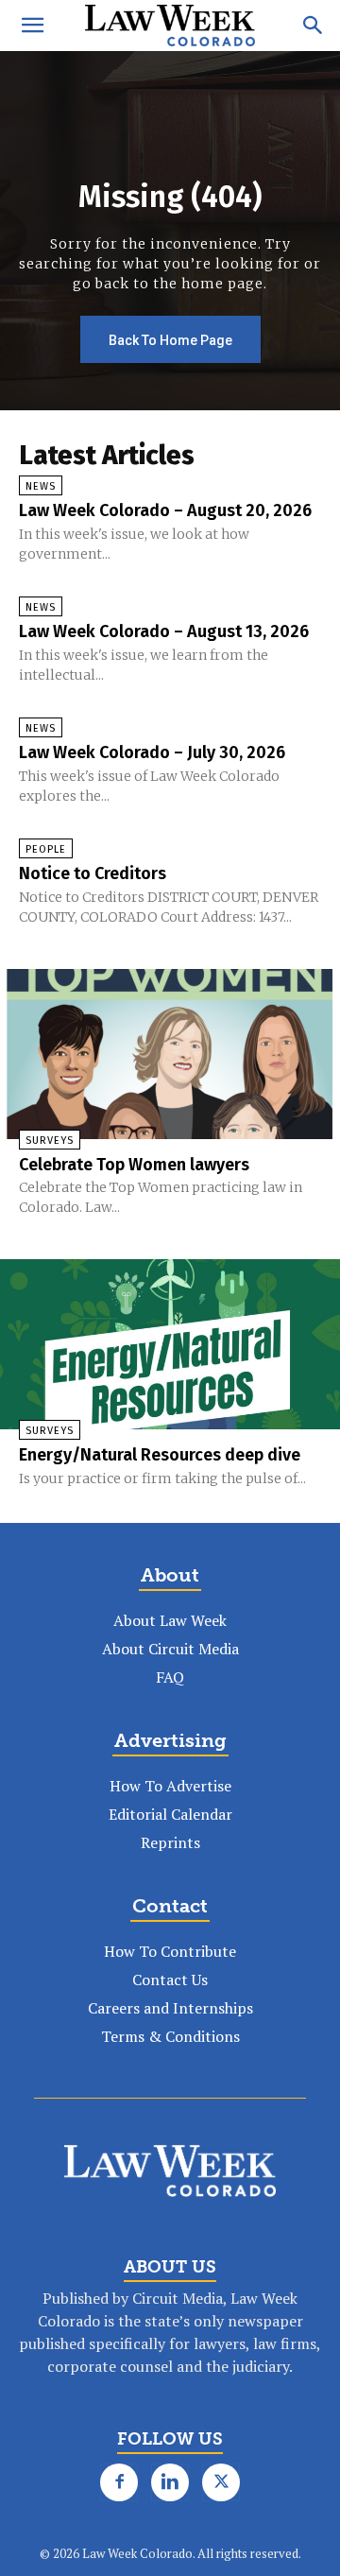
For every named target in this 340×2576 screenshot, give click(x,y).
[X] (221, 2482)
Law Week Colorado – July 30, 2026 (152, 752)
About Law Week (170, 1620)
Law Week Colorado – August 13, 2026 (164, 631)
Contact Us (170, 1980)
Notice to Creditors (93, 873)
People (46, 849)
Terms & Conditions (170, 2036)
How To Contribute (170, 1951)
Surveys (50, 1141)
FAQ (170, 1677)
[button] (32, 26)
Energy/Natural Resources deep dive (160, 1455)
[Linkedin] (170, 2482)
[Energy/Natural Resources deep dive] (170, 1344)
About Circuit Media (170, 1649)
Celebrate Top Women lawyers (134, 1165)
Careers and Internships (170, 2008)
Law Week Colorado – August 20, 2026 (165, 510)
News (41, 486)
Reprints (170, 1842)
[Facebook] (119, 2482)
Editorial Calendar (170, 1814)
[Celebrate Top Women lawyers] (170, 1054)
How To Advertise (170, 1786)
